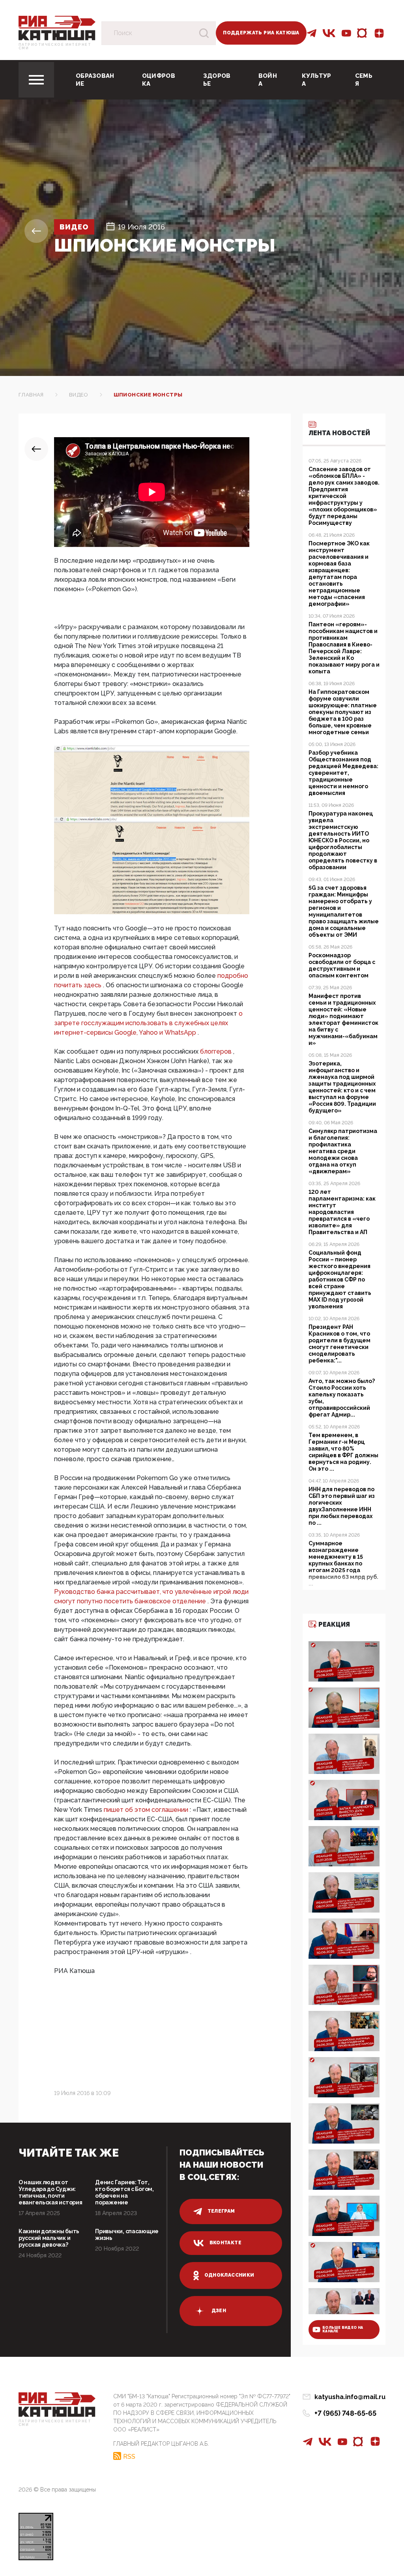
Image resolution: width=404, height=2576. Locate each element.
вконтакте (225, 2243)
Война (268, 80)
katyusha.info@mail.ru (350, 2397)
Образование (95, 80)
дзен (219, 2311)
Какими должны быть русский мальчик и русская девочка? (49, 2238)
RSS (129, 2456)
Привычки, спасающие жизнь (127, 2235)
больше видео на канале (343, 2329)
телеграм (221, 2211)
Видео (74, 227)
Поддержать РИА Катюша (261, 33)
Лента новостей (339, 433)
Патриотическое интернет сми (55, 47)
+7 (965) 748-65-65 (345, 2413)
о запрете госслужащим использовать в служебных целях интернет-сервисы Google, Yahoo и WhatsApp (148, 1023)
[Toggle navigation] (36, 80)
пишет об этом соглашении (147, 1810)
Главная (31, 395)
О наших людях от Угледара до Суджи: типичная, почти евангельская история (50, 2192)
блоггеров (217, 1051)
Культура (317, 80)
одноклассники (229, 2275)
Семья (364, 80)
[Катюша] (57, 27)
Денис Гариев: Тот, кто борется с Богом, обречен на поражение (124, 2192)
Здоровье (217, 80)
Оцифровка (159, 80)
